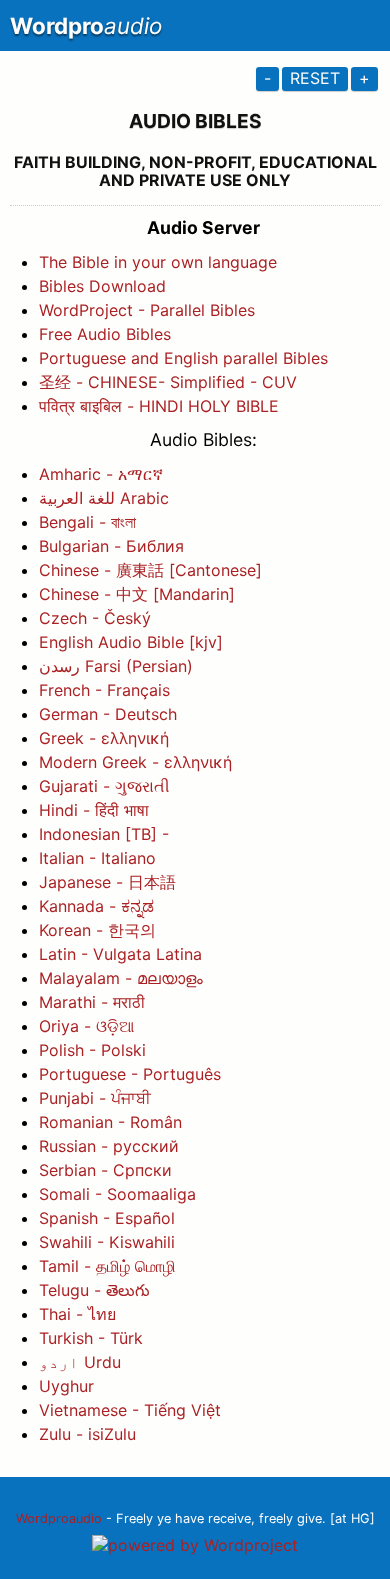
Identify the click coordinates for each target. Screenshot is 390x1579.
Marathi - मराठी (92, 1002)
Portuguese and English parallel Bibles (183, 358)
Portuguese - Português (130, 1074)
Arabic (104, 498)
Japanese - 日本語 (107, 882)
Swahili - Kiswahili (107, 1242)
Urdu (80, 1362)
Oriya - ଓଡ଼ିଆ (86, 1026)
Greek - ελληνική (104, 738)
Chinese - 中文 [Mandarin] (137, 594)
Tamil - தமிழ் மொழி (107, 1266)
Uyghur (66, 1386)
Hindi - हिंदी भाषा (94, 810)
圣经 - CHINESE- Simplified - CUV (168, 382)
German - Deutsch (108, 714)
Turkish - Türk (91, 1338)
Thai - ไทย (77, 1314)
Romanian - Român (110, 1122)
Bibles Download (102, 286)
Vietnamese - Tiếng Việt (130, 1410)
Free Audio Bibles (105, 334)
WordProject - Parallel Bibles (147, 310)
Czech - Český (95, 618)
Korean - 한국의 (97, 930)
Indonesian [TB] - (104, 834)
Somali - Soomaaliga (117, 1194)
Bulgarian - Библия (111, 546)
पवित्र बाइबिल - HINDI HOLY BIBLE (159, 406)
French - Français (104, 690)
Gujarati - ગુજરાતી (104, 786)
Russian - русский (109, 1146)
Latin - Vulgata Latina (120, 954)
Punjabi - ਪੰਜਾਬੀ (95, 1098)
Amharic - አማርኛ (101, 474)
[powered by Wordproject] (195, 1545)
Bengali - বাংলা (87, 522)
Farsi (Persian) (116, 666)
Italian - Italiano (97, 858)
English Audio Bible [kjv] (131, 642)
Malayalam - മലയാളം (121, 978)
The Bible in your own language (158, 262)
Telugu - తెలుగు (94, 1290)
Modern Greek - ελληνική (135, 762)
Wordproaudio (59, 1518)
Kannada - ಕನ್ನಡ (96, 906)
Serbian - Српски (105, 1170)
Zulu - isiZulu (87, 1434)
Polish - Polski (92, 1050)
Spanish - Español (107, 1218)
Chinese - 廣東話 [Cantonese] (150, 570)
